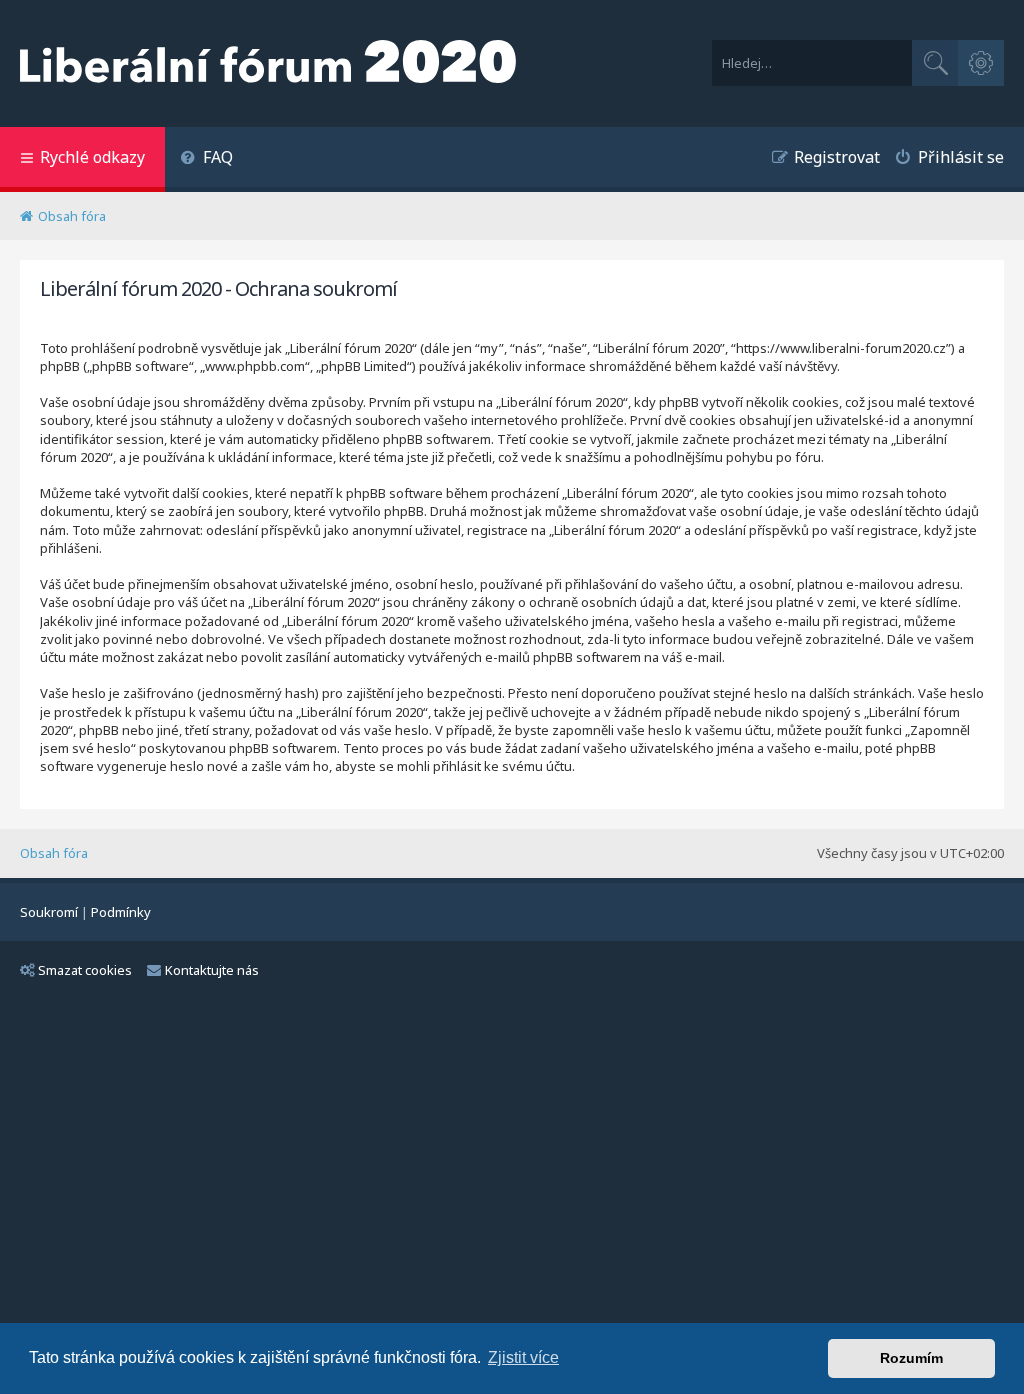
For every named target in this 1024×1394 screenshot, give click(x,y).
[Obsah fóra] (268, 63)
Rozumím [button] (911, 1358)
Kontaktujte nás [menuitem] (212, 970)
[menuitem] (206, 159)
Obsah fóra (54, 853)
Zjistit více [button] (523, 1357)
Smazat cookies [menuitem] (85, 970)
